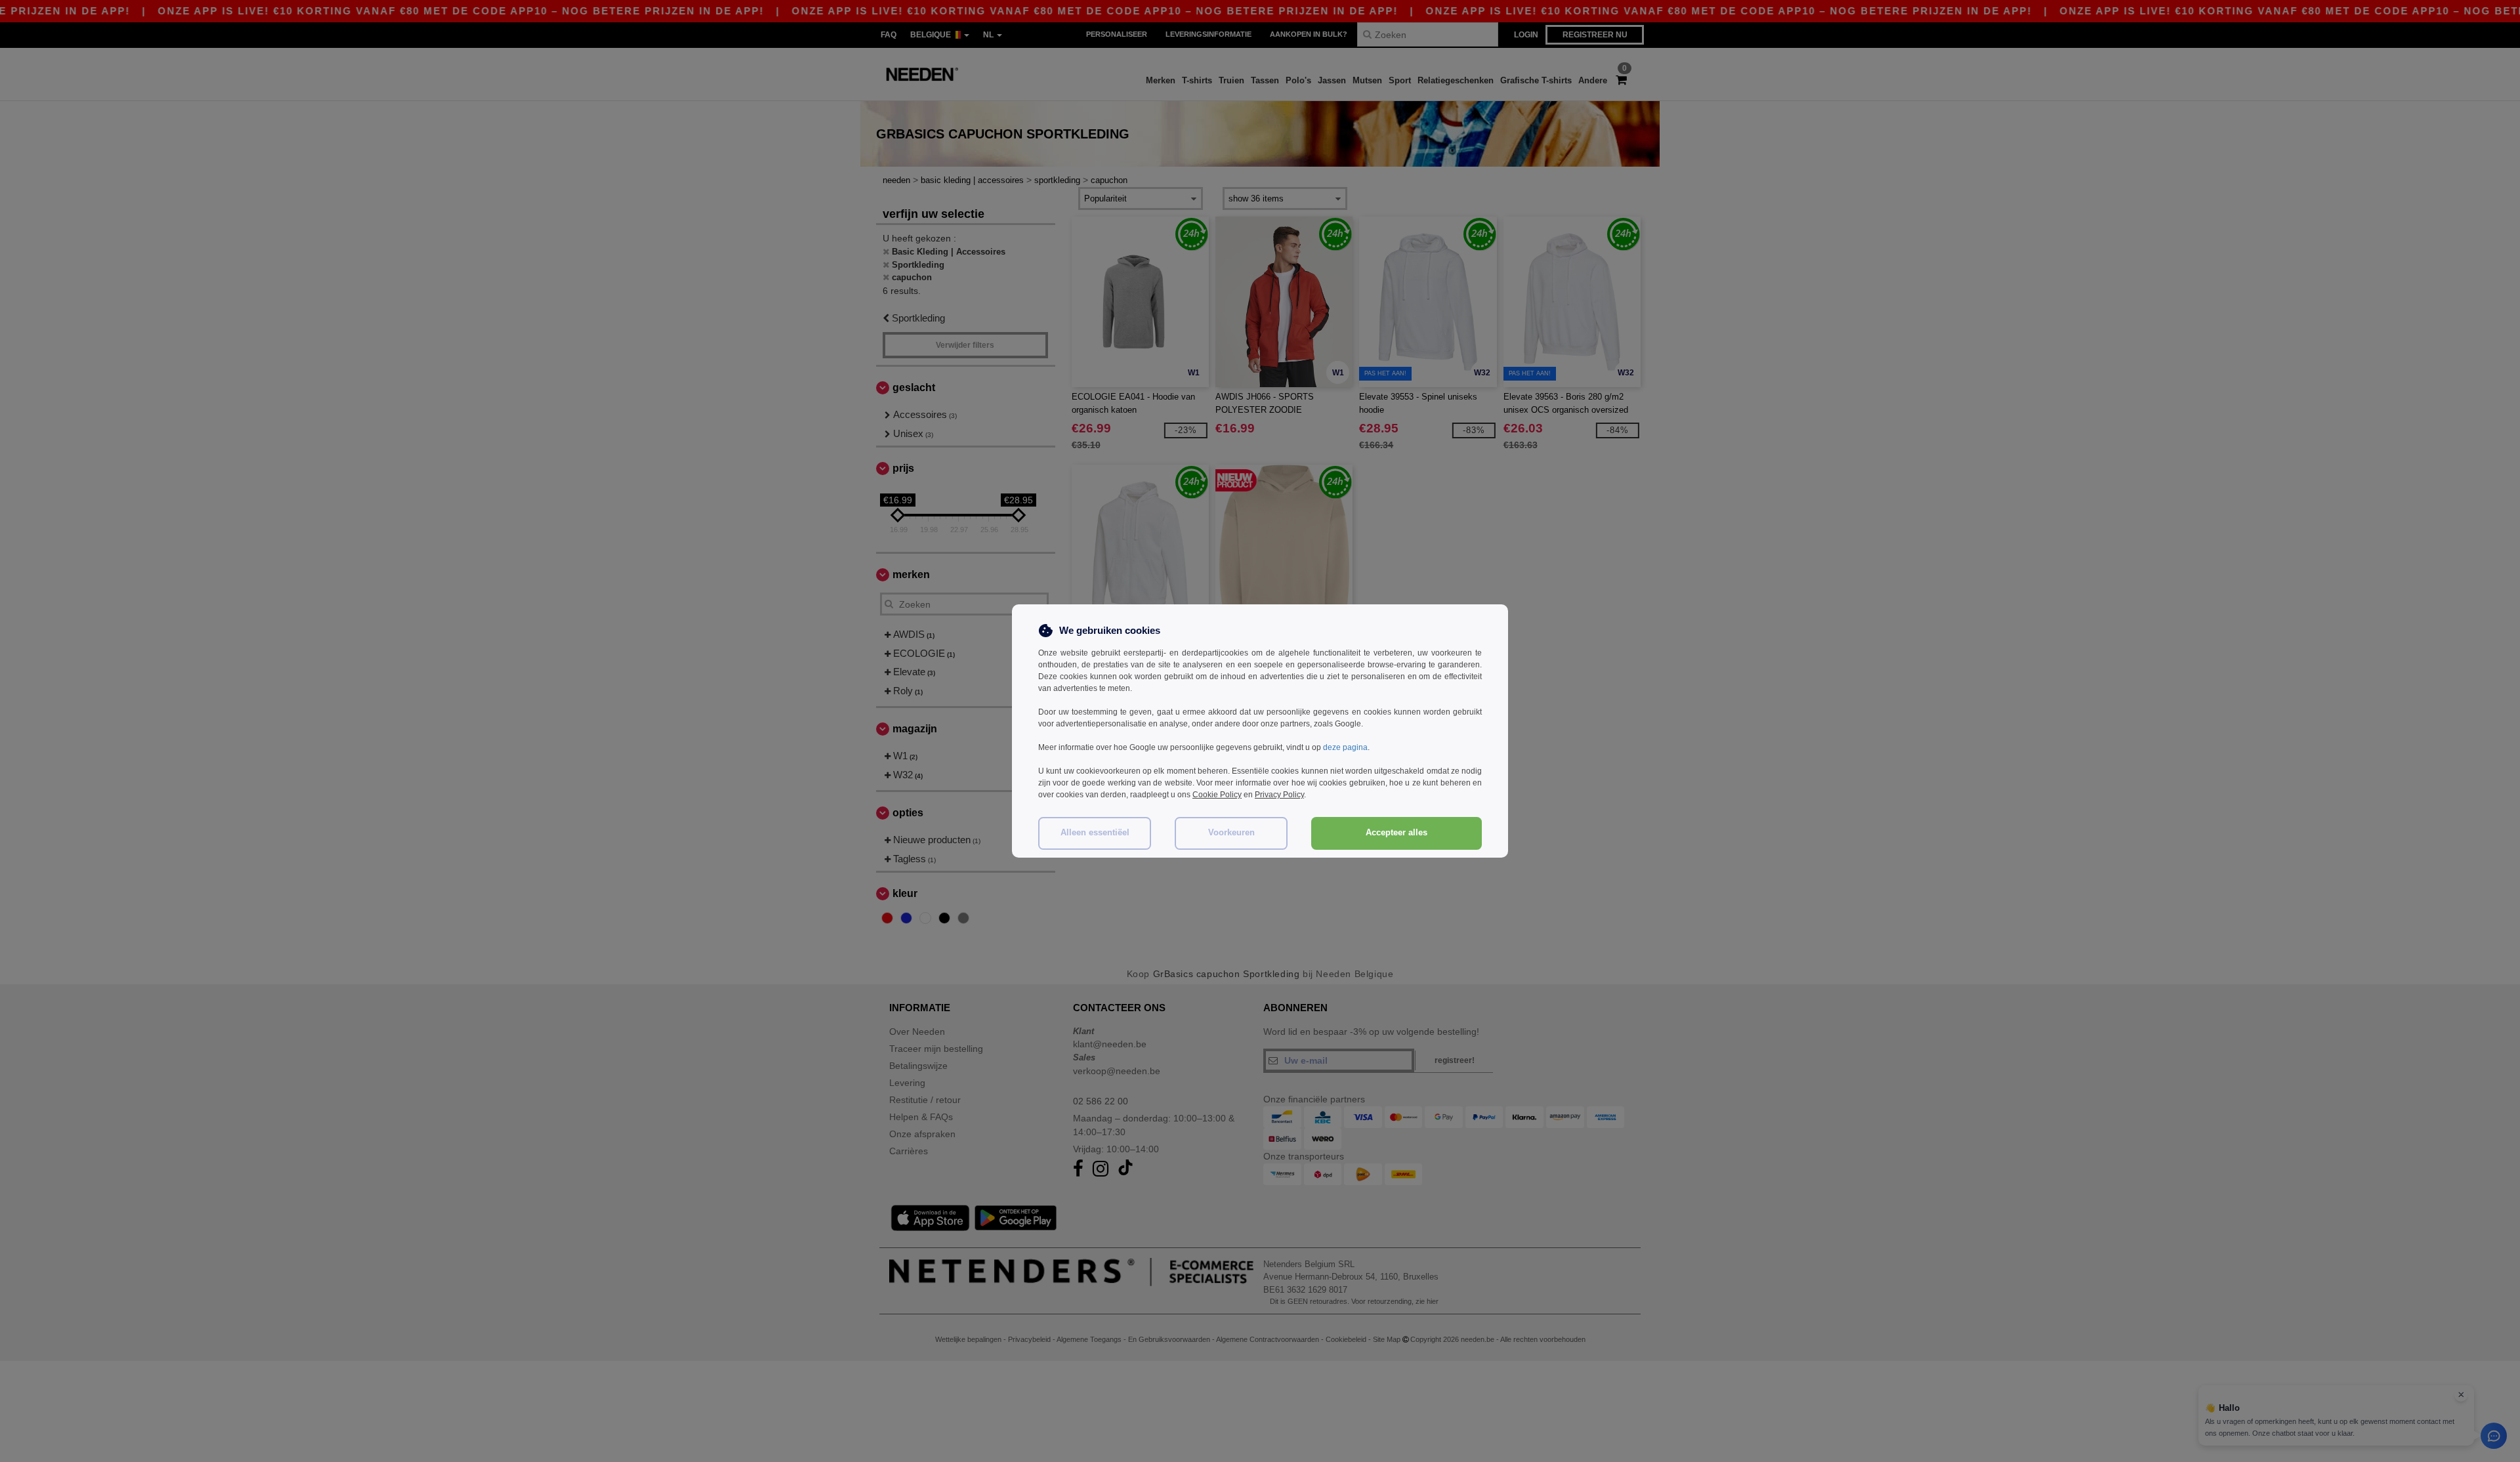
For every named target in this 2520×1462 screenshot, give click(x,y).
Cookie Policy (1217, 795)
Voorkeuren (1231, 833)
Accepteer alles (1396, 833)
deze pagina (1345, 747)
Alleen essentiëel (1095, 833)
